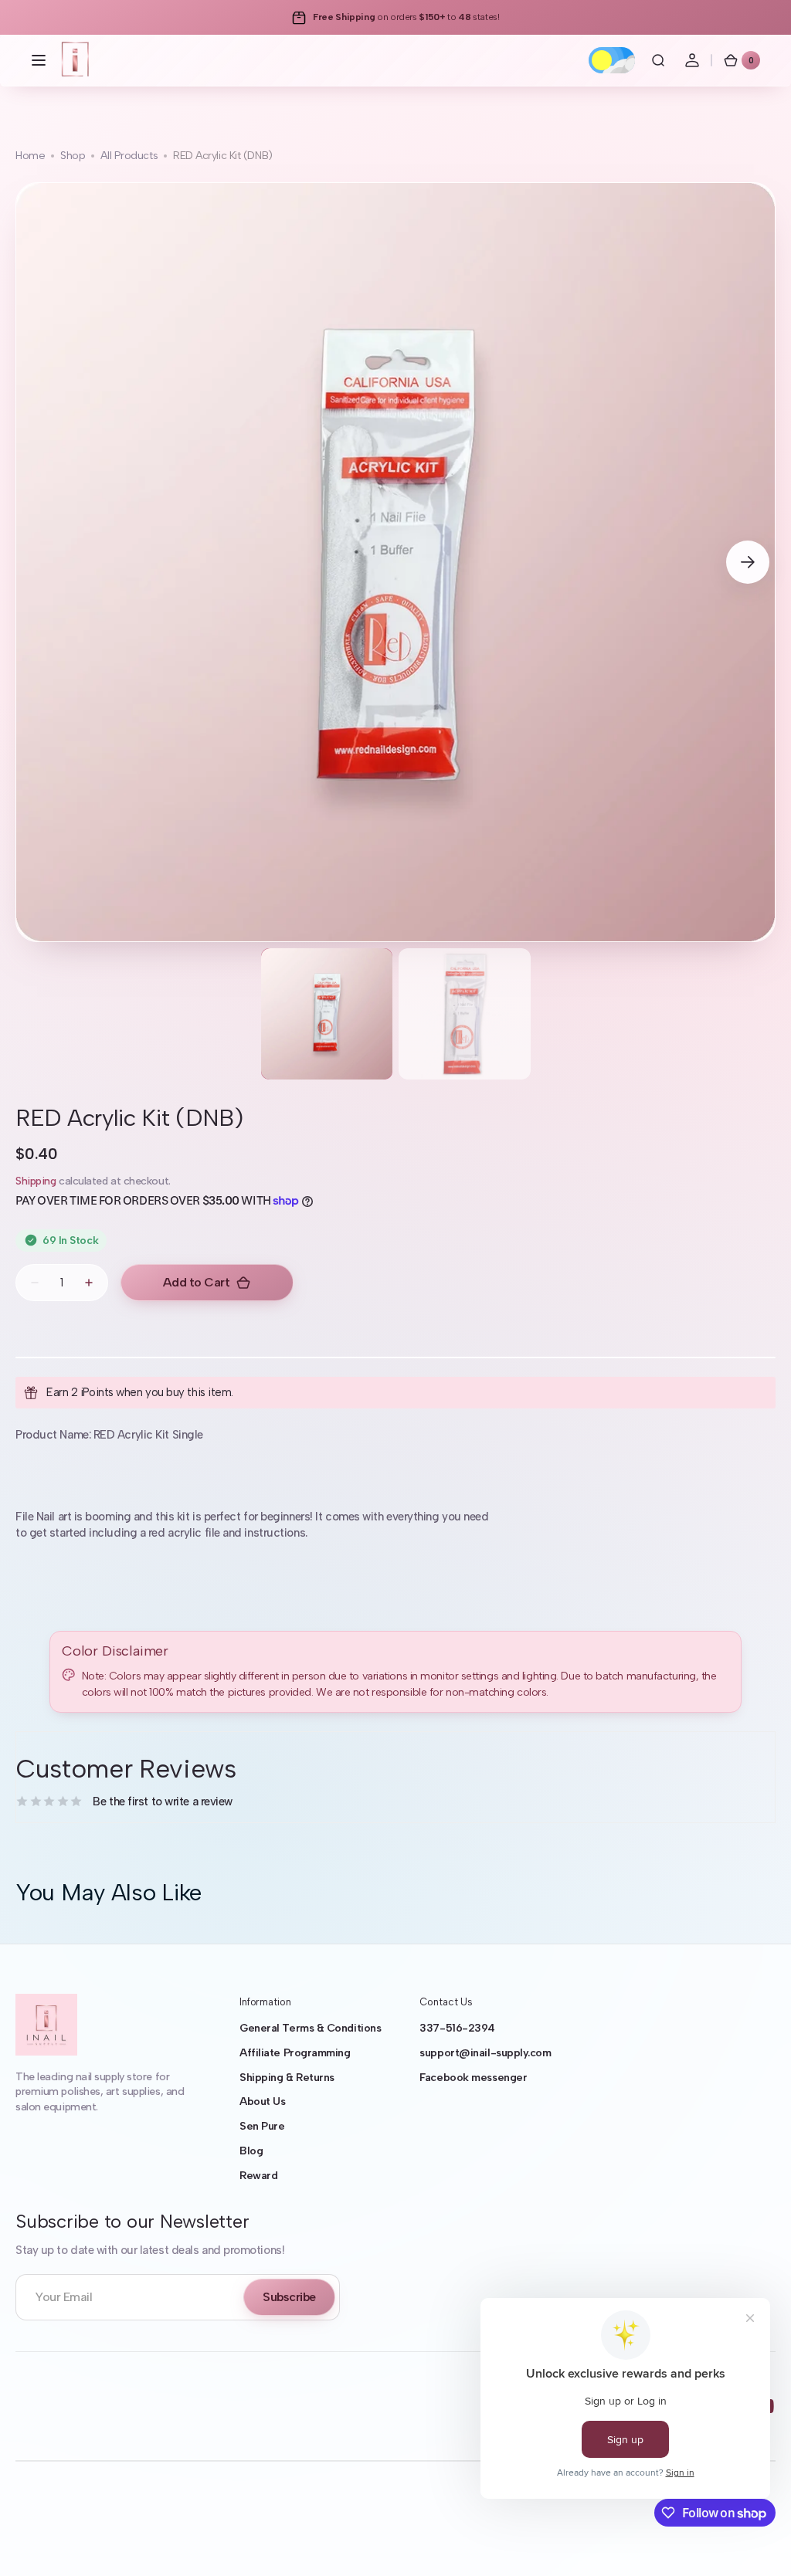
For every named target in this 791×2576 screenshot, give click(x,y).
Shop (73, 156)
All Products (129, 156)
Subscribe (289, 2297)
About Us (262, 2101)
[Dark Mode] (612, 60)
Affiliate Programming (295, 2053)
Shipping (36, 1181)
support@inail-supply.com (485, 2053)
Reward (258, 2176)
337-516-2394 (457, 2028)
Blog (251, 2151)
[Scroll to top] (757, 2542)
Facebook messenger (473, 2078)
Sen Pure (262, 2126)
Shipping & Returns (287, 2078)
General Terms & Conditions (310, 2028)
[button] (39, 60)
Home (30, 156)
